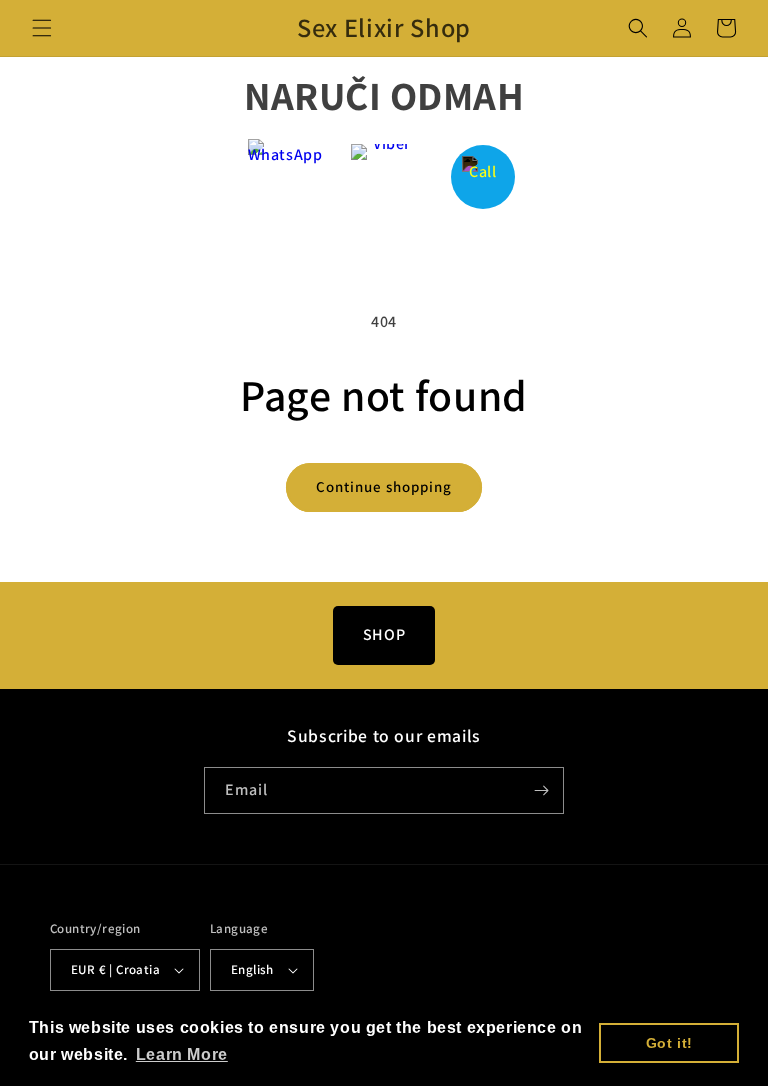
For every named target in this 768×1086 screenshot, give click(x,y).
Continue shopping (384, 486)
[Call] (483, 176)
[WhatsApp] (285, 176)
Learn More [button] (182, 1054)
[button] (42, 28)
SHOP (384, 634)
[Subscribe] (541, 790)
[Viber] (384, 176)
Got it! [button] (669, 1043)
